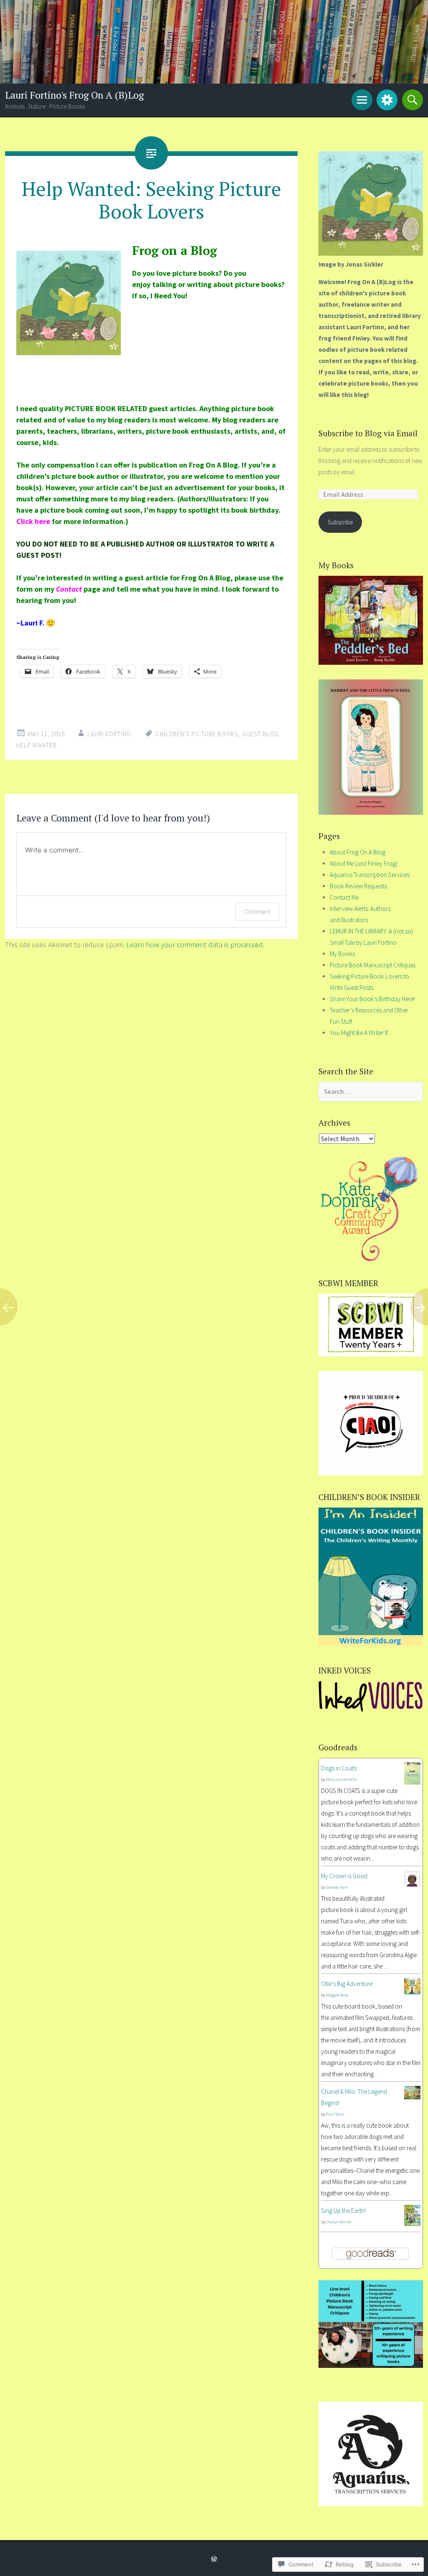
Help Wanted (37, 745)
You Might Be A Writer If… (361, 1033)
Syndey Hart (337, 1887)
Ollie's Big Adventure (347, 1984)
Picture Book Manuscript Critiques (373, 965)
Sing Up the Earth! (343, 2211)
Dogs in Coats (339, 1768)
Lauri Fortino (109, 734)
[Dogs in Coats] (412, 1782)
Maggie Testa (337, 1995)
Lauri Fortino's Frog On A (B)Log (74, 95)
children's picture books (197, 734)
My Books (342, 954)
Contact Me (344, 897)
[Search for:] (371, 1092)
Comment (257, 912)
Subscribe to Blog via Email (368, 433)
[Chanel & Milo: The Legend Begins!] (412, 2097)
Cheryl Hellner (339, 2222)
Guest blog (260, 734)
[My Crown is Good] (412, 1884)
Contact (69, 589)
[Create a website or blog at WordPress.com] (214, 2559)
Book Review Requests (358, 886)
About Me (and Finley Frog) (364, 863)
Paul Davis (335, 2114)
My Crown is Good (344, 1876)
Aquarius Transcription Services (370, 875)
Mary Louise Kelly (341, 1779)
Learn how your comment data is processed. (195, 945)
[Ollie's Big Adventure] (412, 1992)
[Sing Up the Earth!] (412, 2224)
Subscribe (340, 522)
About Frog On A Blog (358, 852)
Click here (33, 521)
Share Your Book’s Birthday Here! (372, 999)
